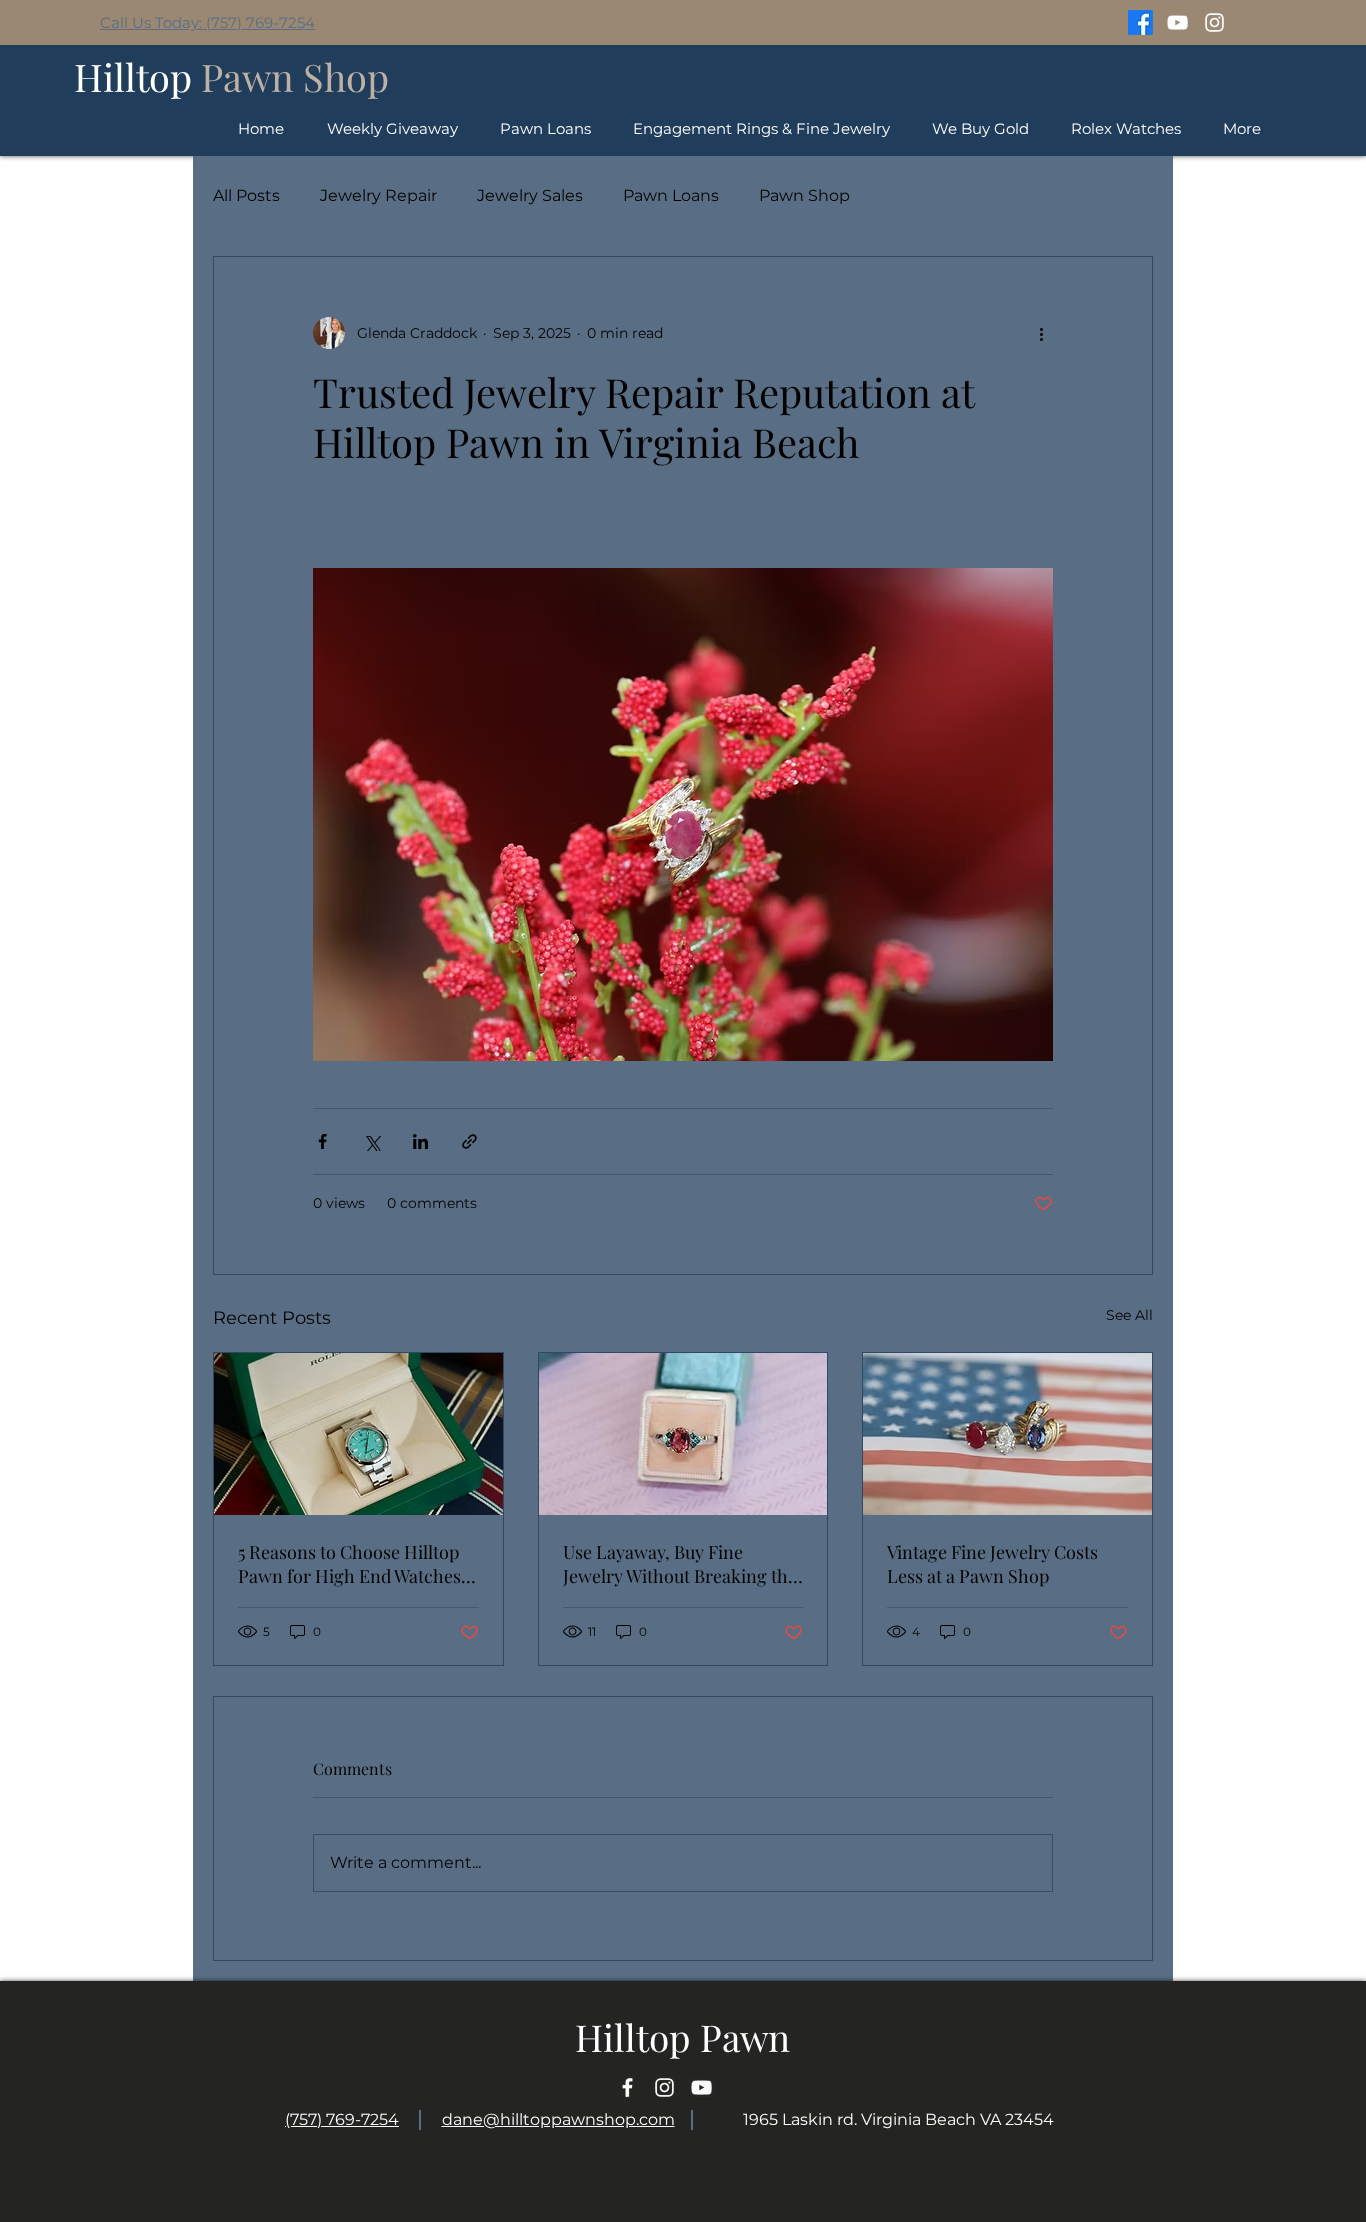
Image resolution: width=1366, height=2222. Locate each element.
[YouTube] (1177, 22)
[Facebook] (1140, 22)
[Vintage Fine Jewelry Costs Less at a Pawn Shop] (1007, 1434)
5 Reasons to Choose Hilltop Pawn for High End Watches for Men (349, 1564)
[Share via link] (469, 1141)
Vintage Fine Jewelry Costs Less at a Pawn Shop (992, 1564)
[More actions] (1041, 333)
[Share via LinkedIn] (420, 1141)
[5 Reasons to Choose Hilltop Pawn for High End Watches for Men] (358, 1434)
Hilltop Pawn (682, 2036)
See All (1129, 1315)
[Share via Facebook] (322, 1141)
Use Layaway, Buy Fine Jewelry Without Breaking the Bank (680, 1564)
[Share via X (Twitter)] (371, 1141)
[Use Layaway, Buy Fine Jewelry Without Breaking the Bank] (683, 1434)
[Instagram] (1214, 22)
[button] (1126, 128)
